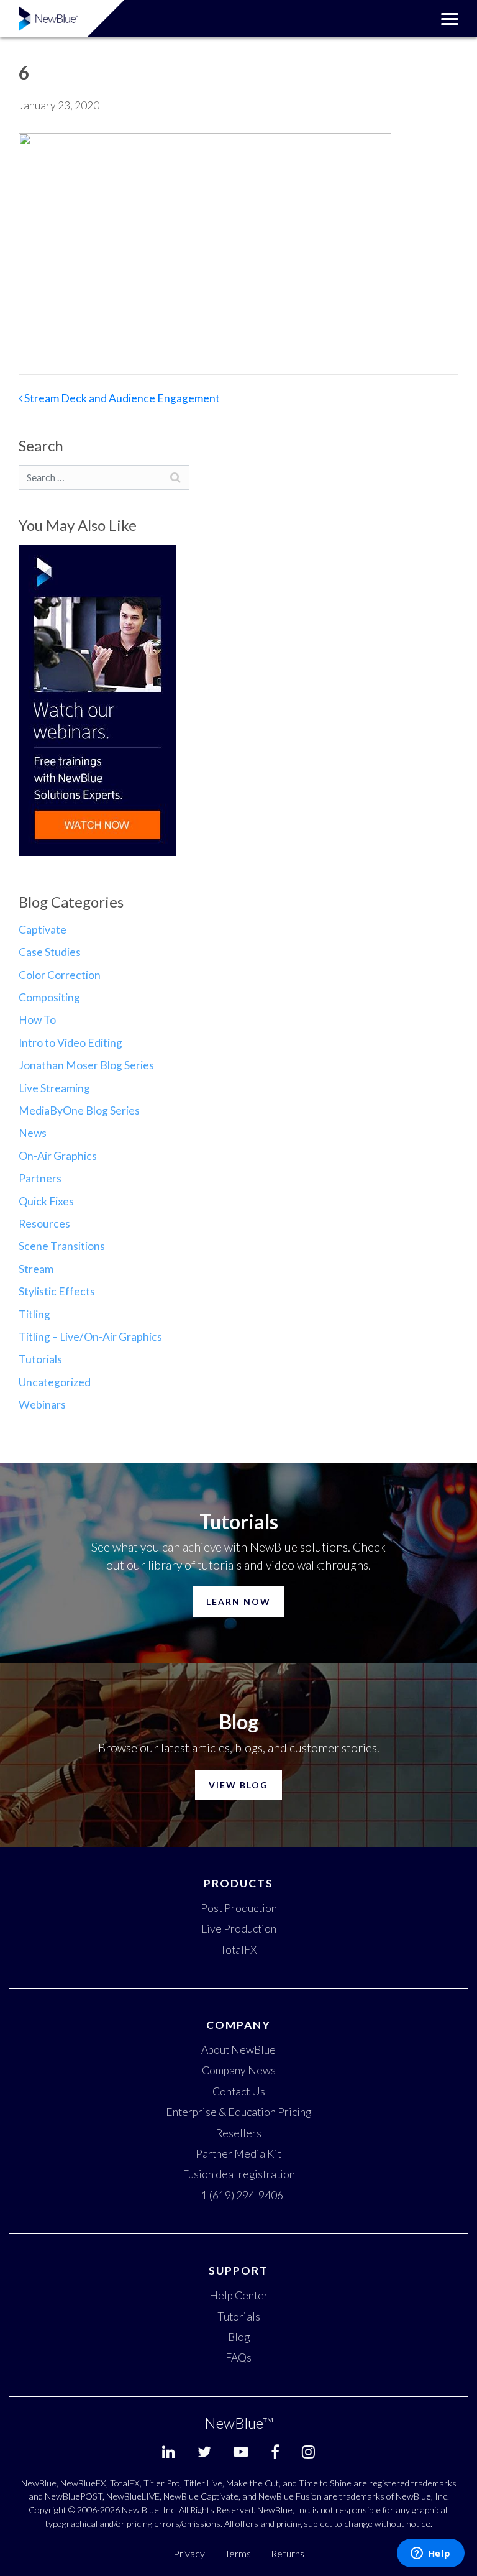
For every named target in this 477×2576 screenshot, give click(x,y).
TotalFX (238, 1950)
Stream (36, 1269)
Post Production (239, 1908)
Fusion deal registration (239, 2174)
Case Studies (50, 952)
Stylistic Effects (57, 1291)
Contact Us (239, 2091)
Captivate (43, 930)
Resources (44, 1224)
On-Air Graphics (58, 1156)
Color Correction (60, 975)
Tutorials (40, 1359)
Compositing (49, 997)
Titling (34, 1314)
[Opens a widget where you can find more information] (430, 2554)
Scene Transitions (62, 1246)
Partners (40, 1178)
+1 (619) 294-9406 (239, 2195)
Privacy (189, 2553)
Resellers (238, 2133)
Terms (238, 2553)
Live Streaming (54, 1088)
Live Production (239, 1929)
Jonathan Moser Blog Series (86, 1065)
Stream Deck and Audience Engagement (121, 398)
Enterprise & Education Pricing (238, 2112)
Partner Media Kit (238, 2154)
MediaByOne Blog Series (79, 1111)
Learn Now (238, 1602)
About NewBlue (238, 2050)
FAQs (238, 2357)
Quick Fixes (46, 1201)
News (33, 1133)
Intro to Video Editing (70, 1043)
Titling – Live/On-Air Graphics (90, 1337)
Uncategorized (55, 1382)
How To (37, 1020)
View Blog (238, 1785)
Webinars (42, 1405)
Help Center (239, 2295)
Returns (288, 2553)
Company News (239, 2070)
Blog (239, 2337)
